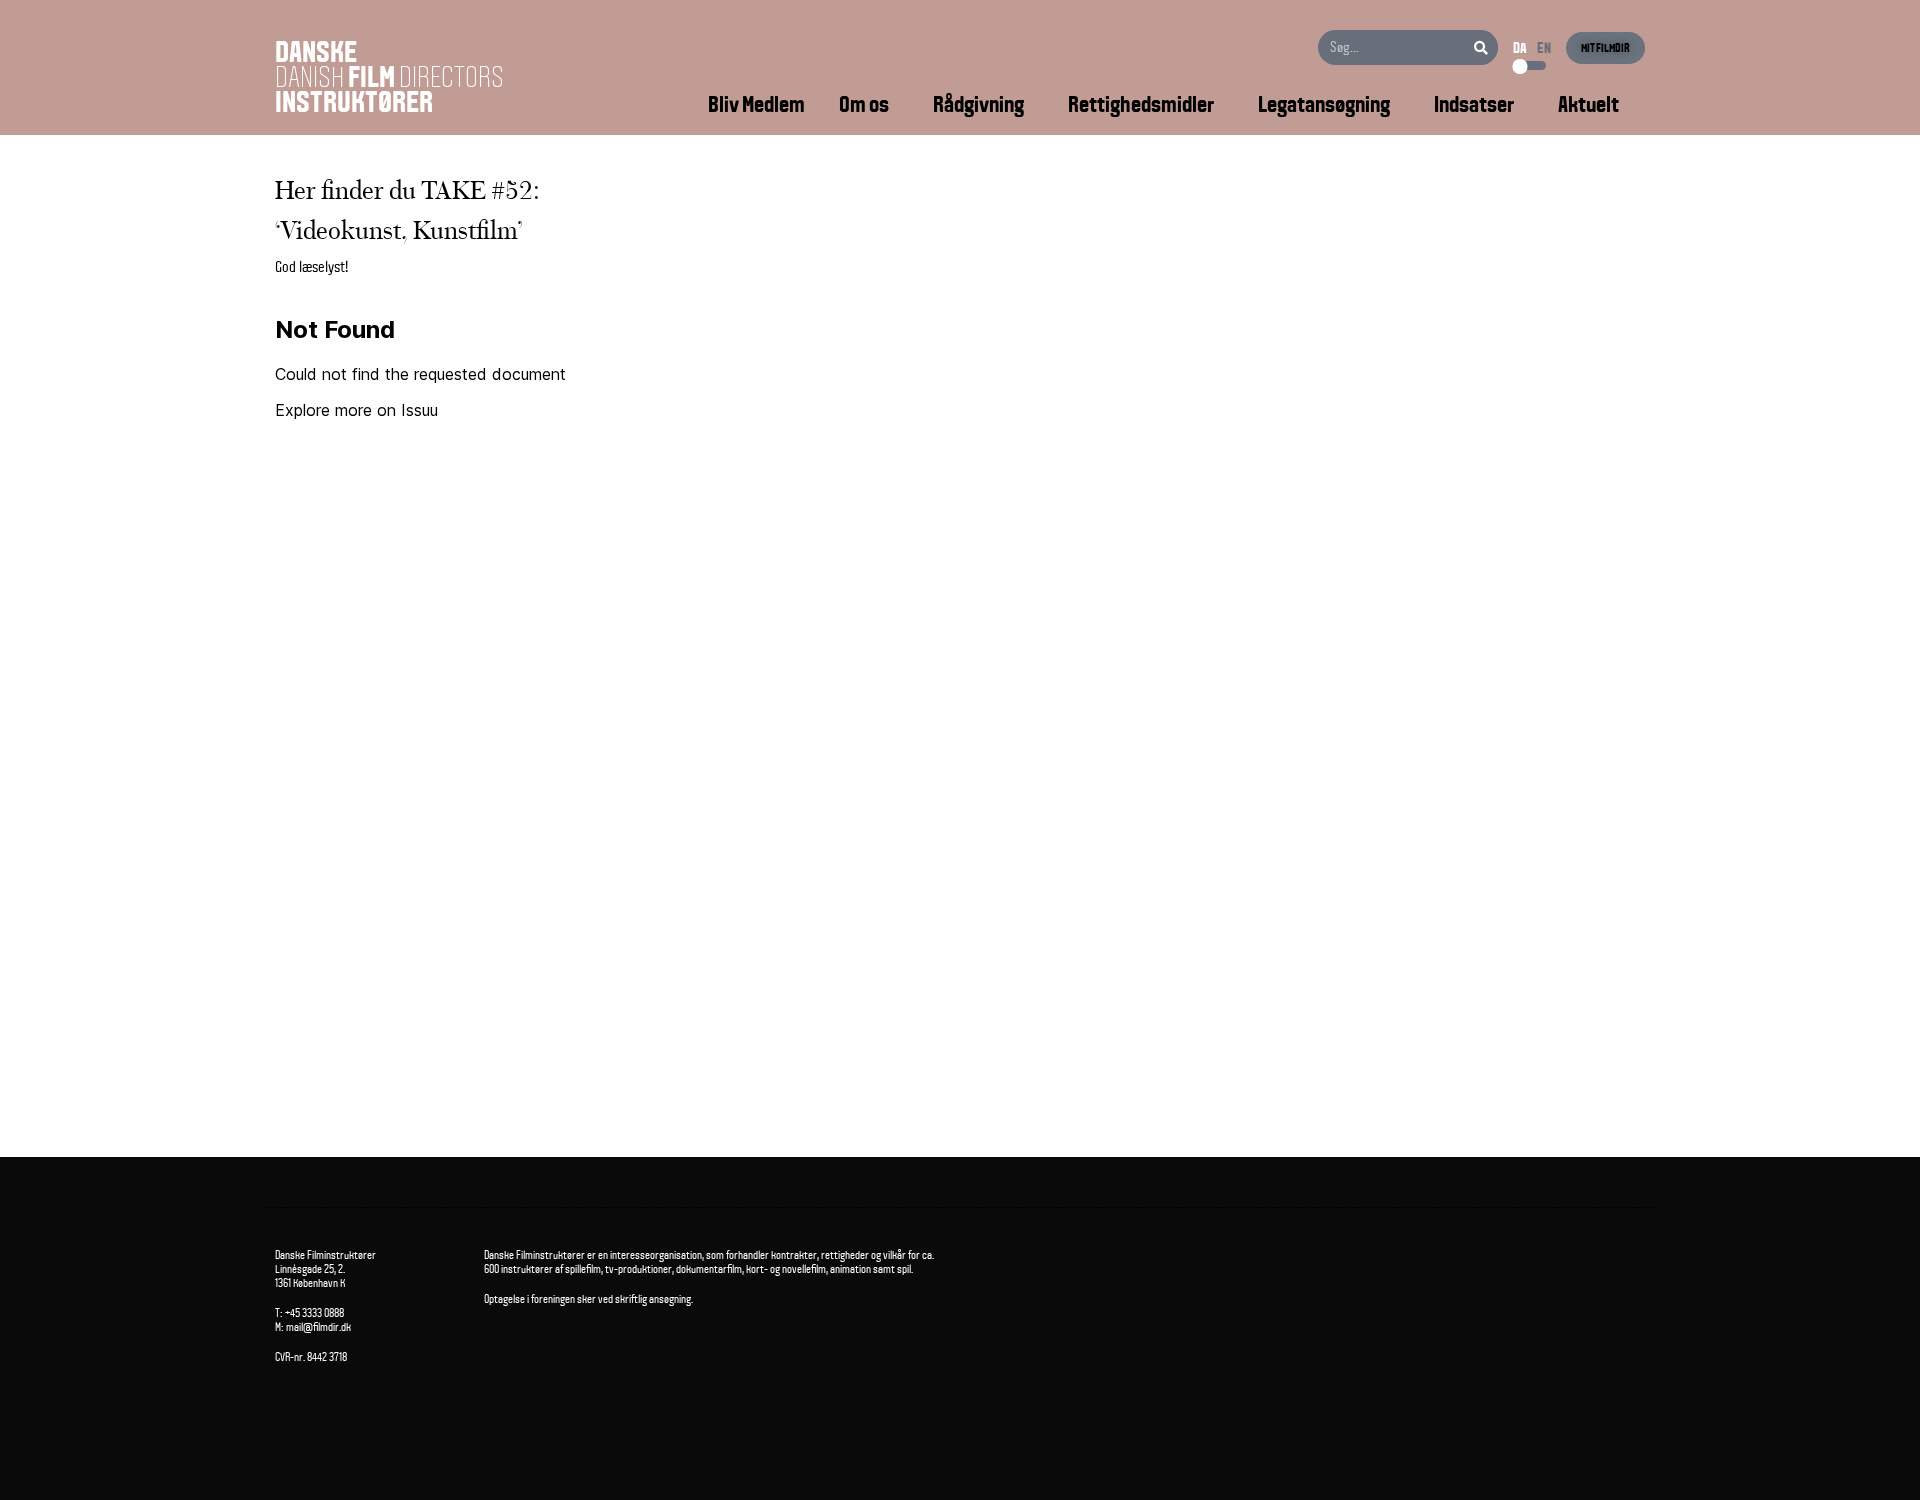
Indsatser (1474, 104)
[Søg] (1480, 47)
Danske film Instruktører (389, 77)
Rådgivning (978, 104)
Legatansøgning (1324, 104)
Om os (864, 104)
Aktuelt (1588, 104)
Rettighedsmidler (1141, 104)
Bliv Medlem (756, 104)
